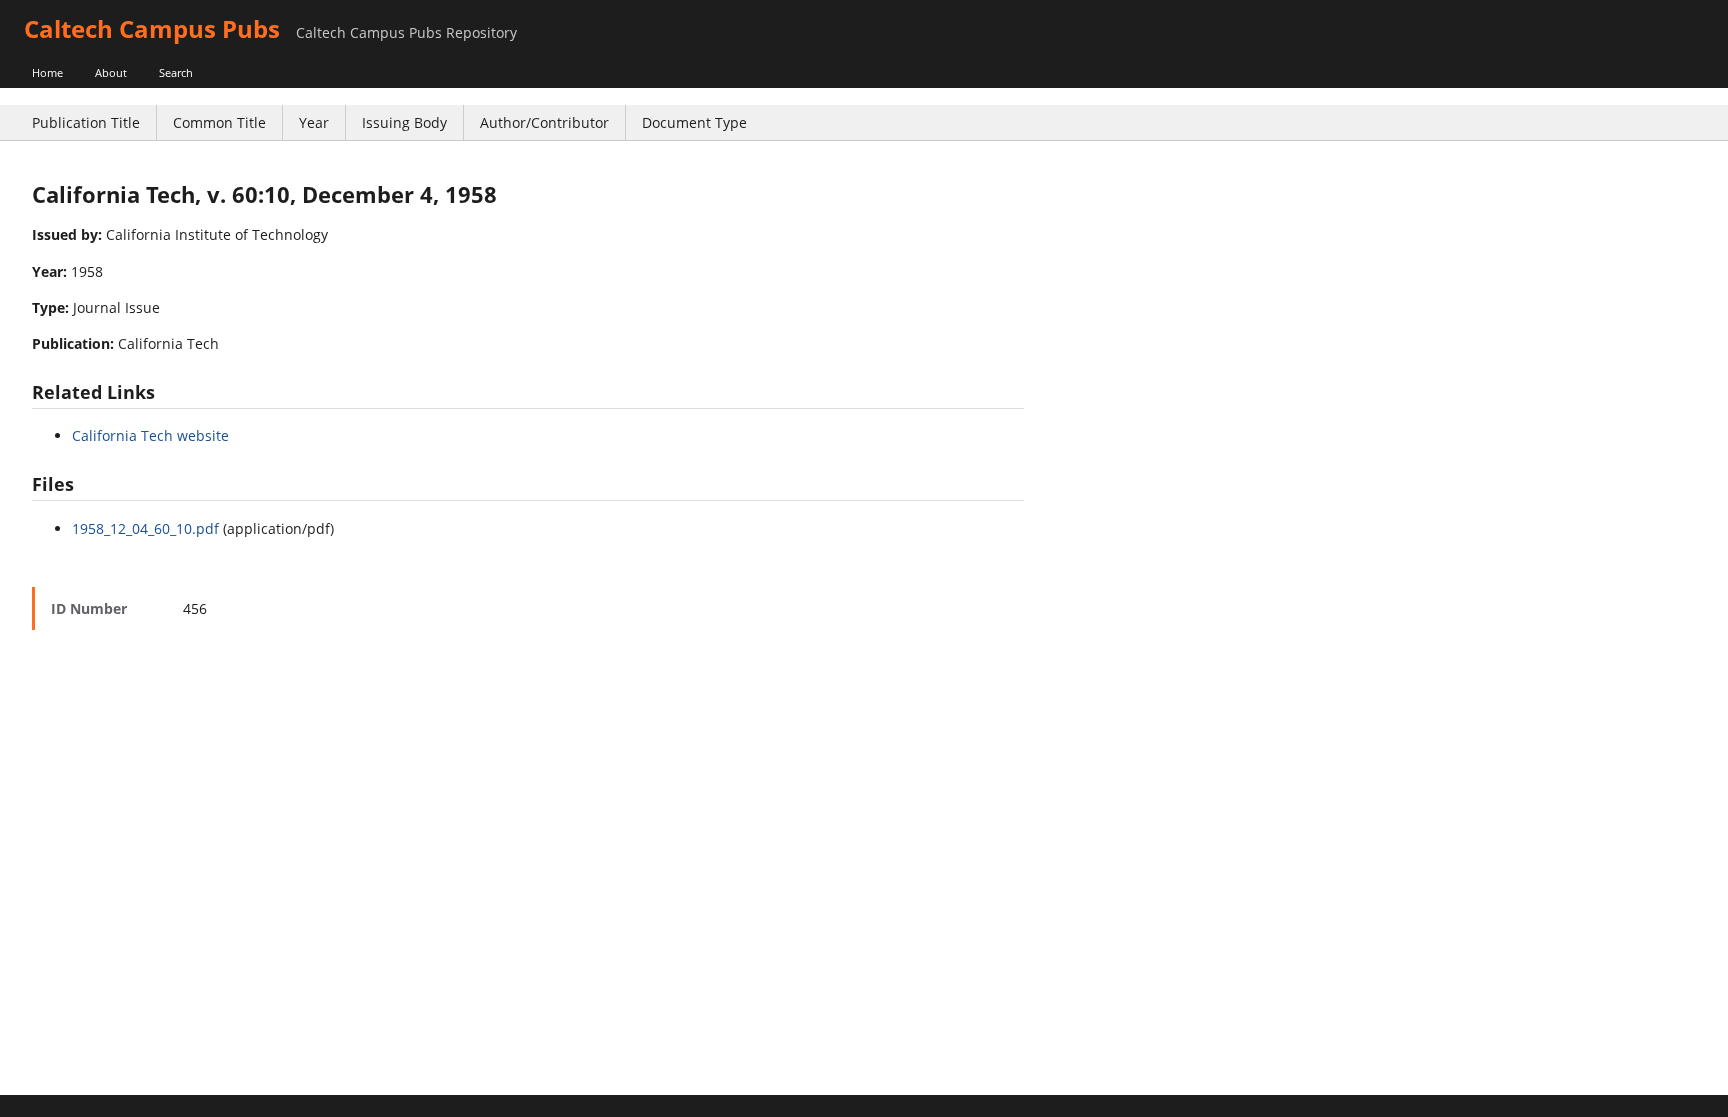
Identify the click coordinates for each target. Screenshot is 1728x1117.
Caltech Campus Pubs (152, 28)
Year (314, 122)
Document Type (694, 122)
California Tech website (150, 435)
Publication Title (86, 122)
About (111, 72)
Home (47, 72)
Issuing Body (404, 122)
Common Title (219, 122)
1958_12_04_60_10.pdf (145, 528)
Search (176, 72)
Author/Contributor (544, 122)
